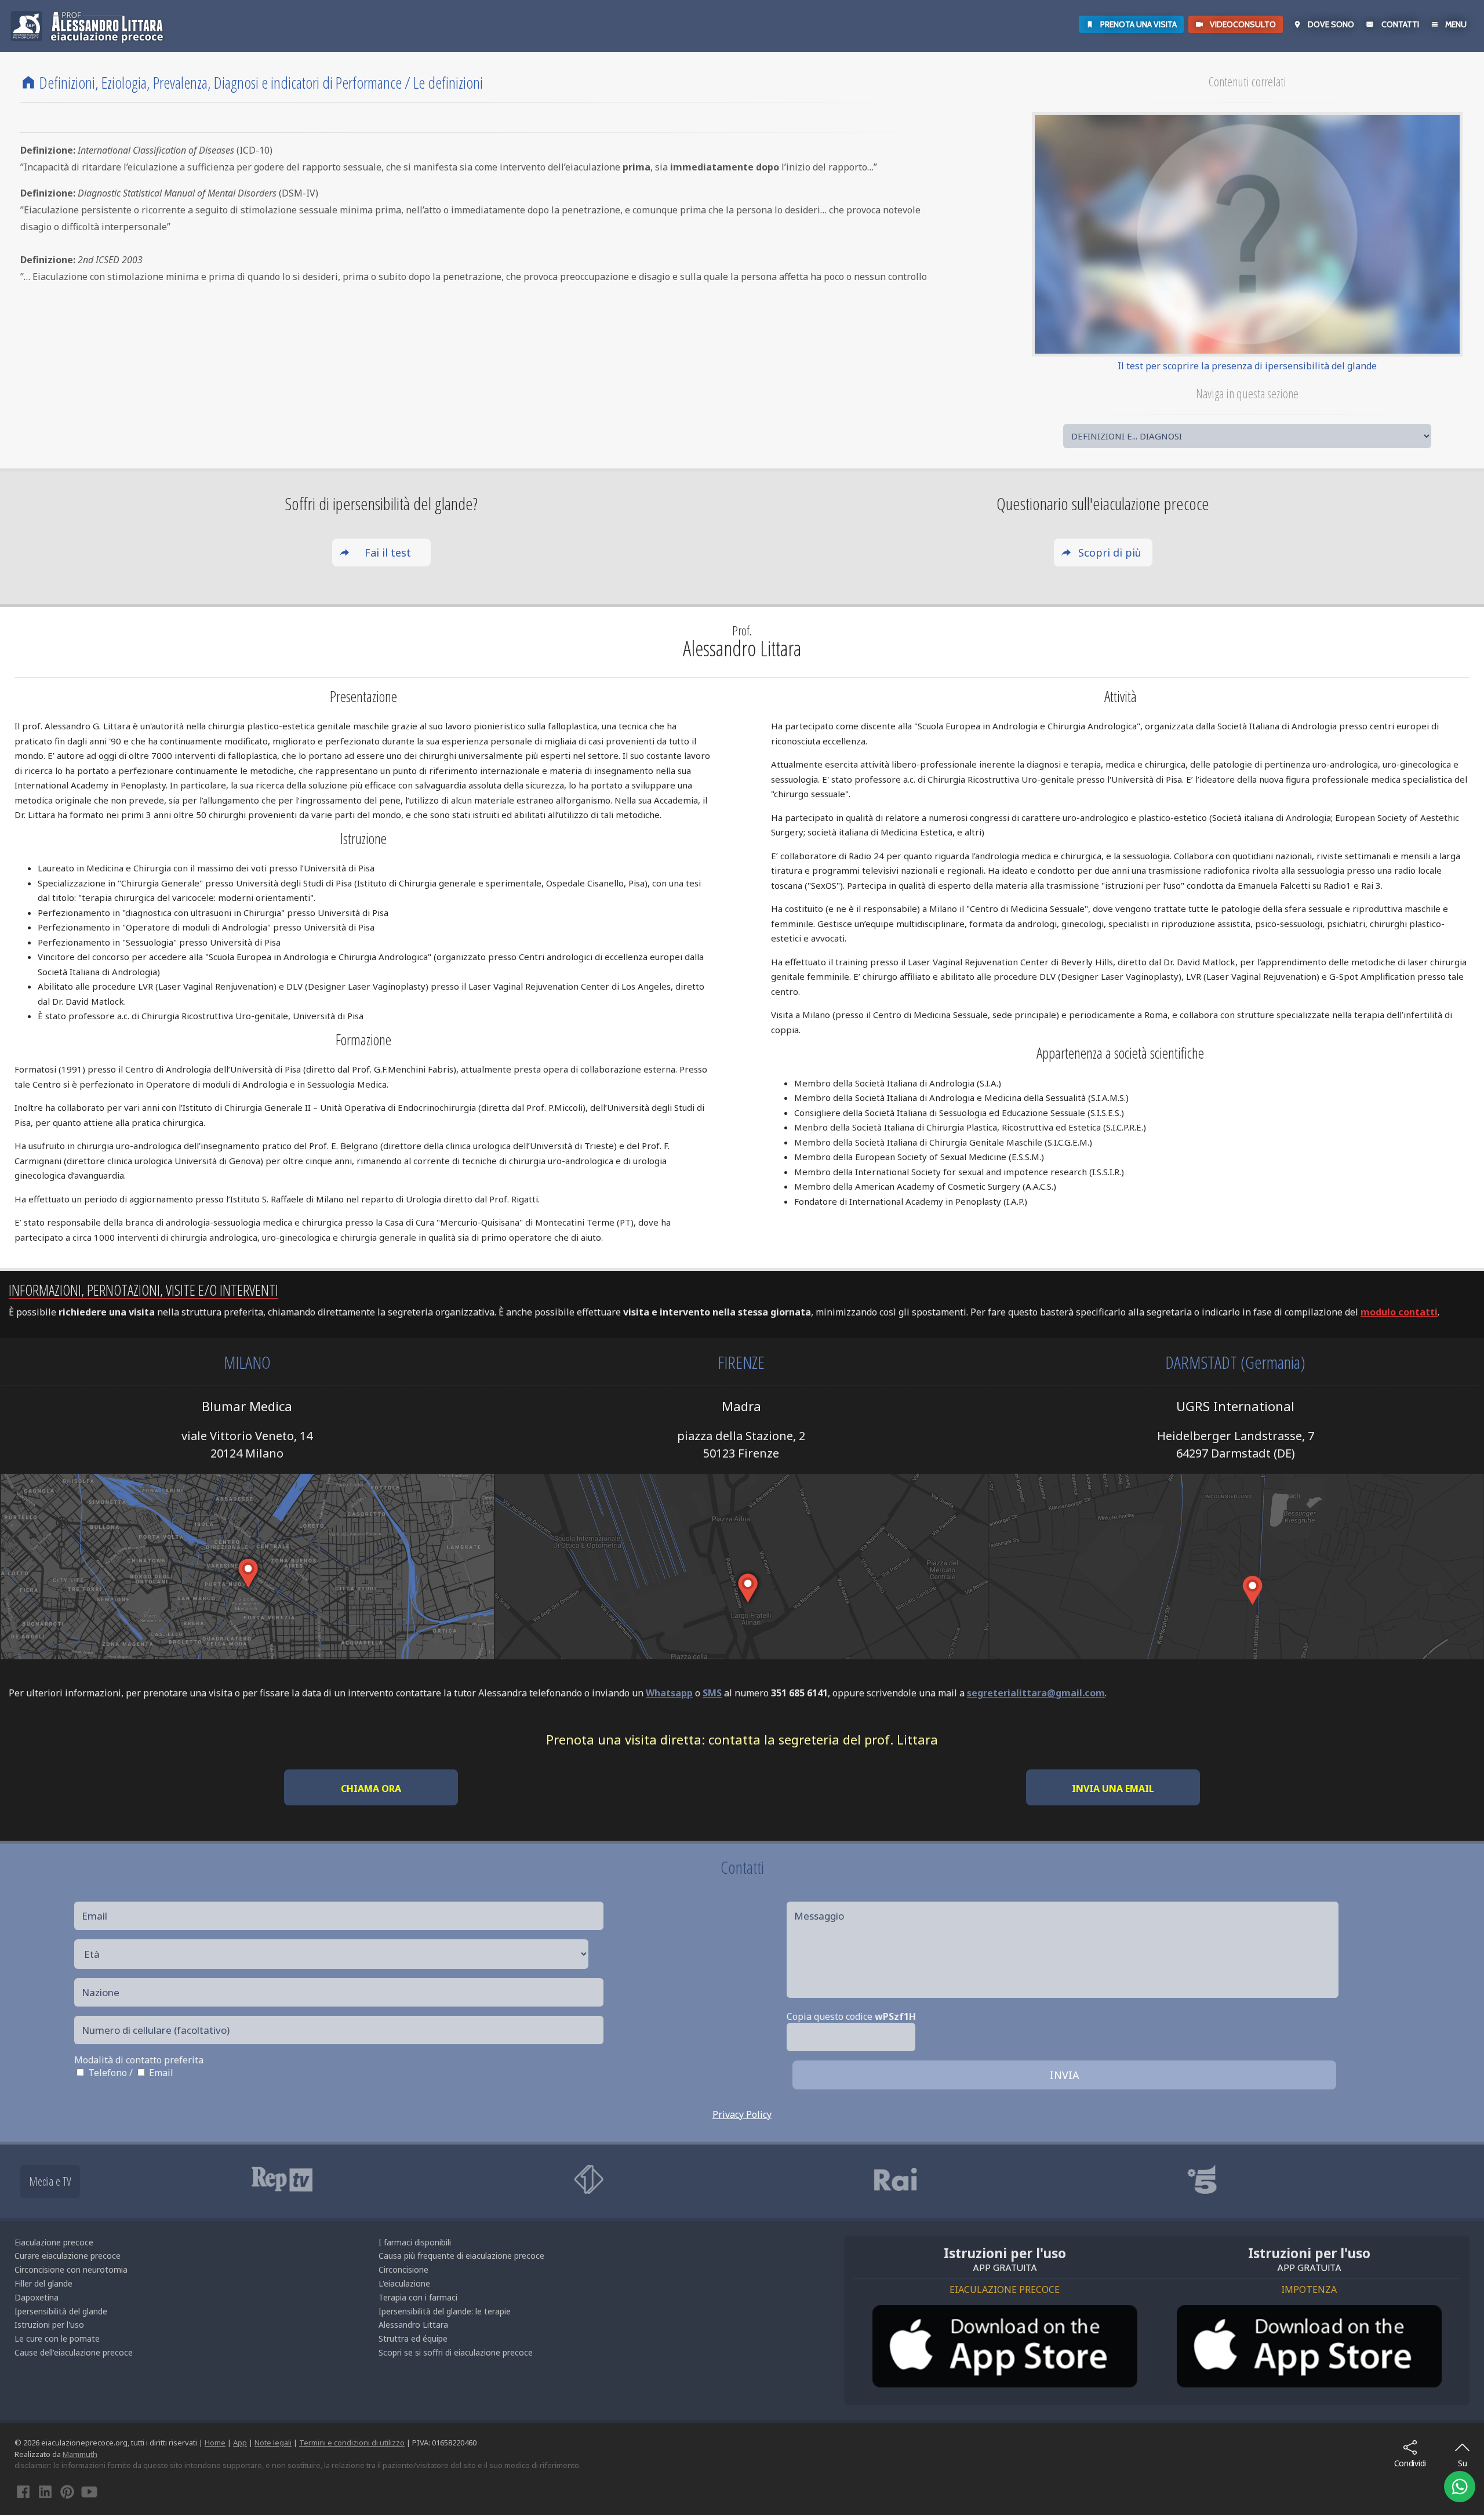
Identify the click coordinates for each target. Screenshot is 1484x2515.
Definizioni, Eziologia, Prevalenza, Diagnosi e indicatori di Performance (221, 82)
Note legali (273, 2443)
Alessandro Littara (413, 2325)
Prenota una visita (1139, 24)
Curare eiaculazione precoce (68, 2256)
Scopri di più (1110, 553)
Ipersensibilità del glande (61, 2311)
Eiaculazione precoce (54, 2242)
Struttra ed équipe (413, 2338)
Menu (1456, 24)
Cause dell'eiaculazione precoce (74, 2352)
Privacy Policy (742, 2114)
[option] (390, 2179)
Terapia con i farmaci (418, 2297)
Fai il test (388, 553)
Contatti (1400, 24)
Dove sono (1331, 24)
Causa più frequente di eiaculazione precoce (461, 2256)
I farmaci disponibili (415, 2242)
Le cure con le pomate (57, 2338)
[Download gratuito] (1005, 2347)
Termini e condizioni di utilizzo (352, 2443)
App (240, 2443)
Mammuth (80, 2454)
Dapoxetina (37, 2297)
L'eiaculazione (404, 2283)
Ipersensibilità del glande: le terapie (445, 2311)
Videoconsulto (1243, 24)
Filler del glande (43, 2283)
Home (215, 2443)
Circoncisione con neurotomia (71, 2269)
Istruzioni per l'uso (49, 2325)
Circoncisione (403, 2269)
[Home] (28, 82)
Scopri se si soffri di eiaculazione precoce (456, 2352)
